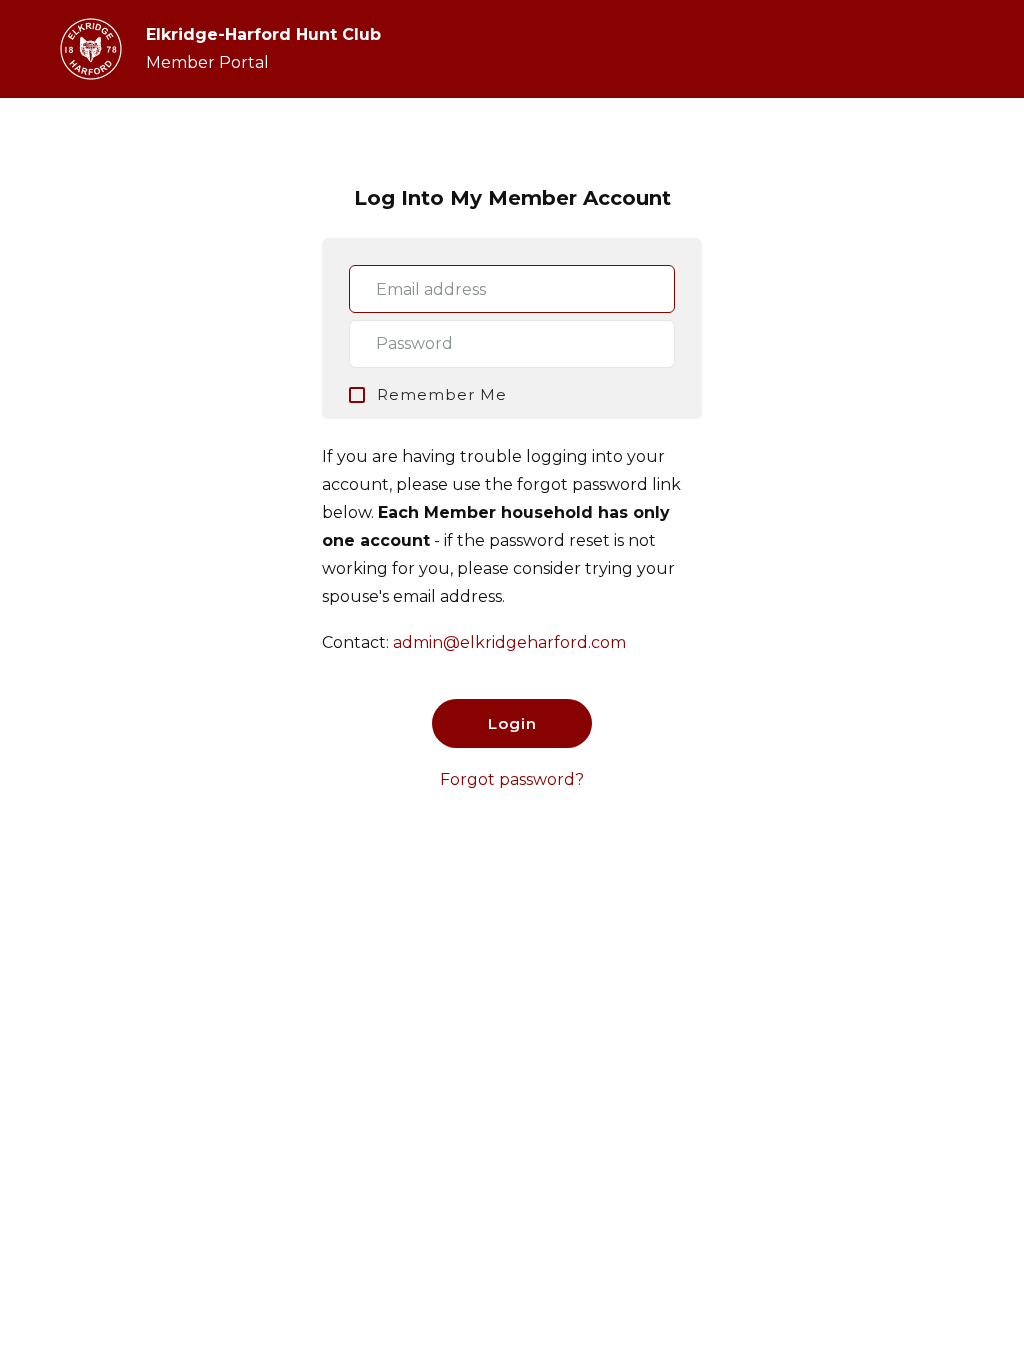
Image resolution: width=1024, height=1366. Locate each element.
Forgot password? (512, 779)
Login (512, 723)
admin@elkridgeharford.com (509, 642)
